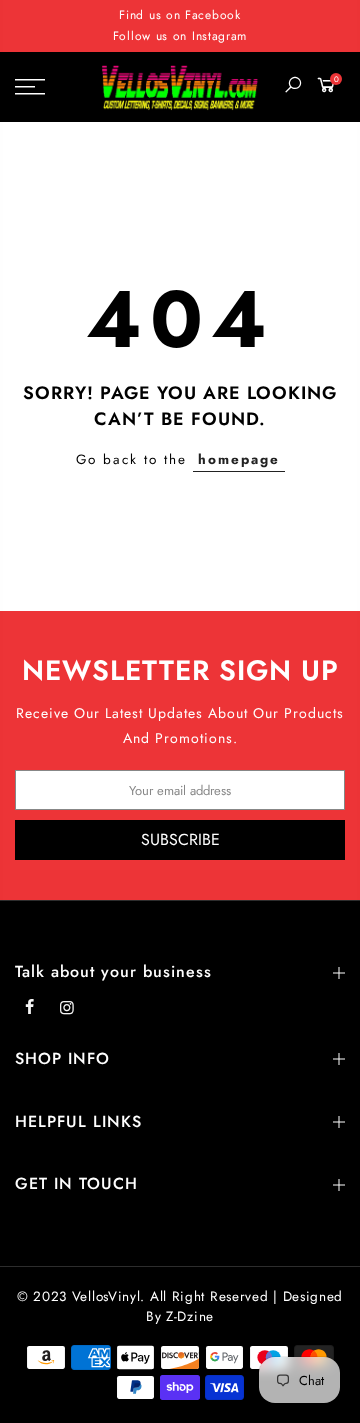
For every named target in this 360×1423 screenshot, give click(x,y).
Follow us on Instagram (180, 36)
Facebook (213, 15)
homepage (239, 459)
